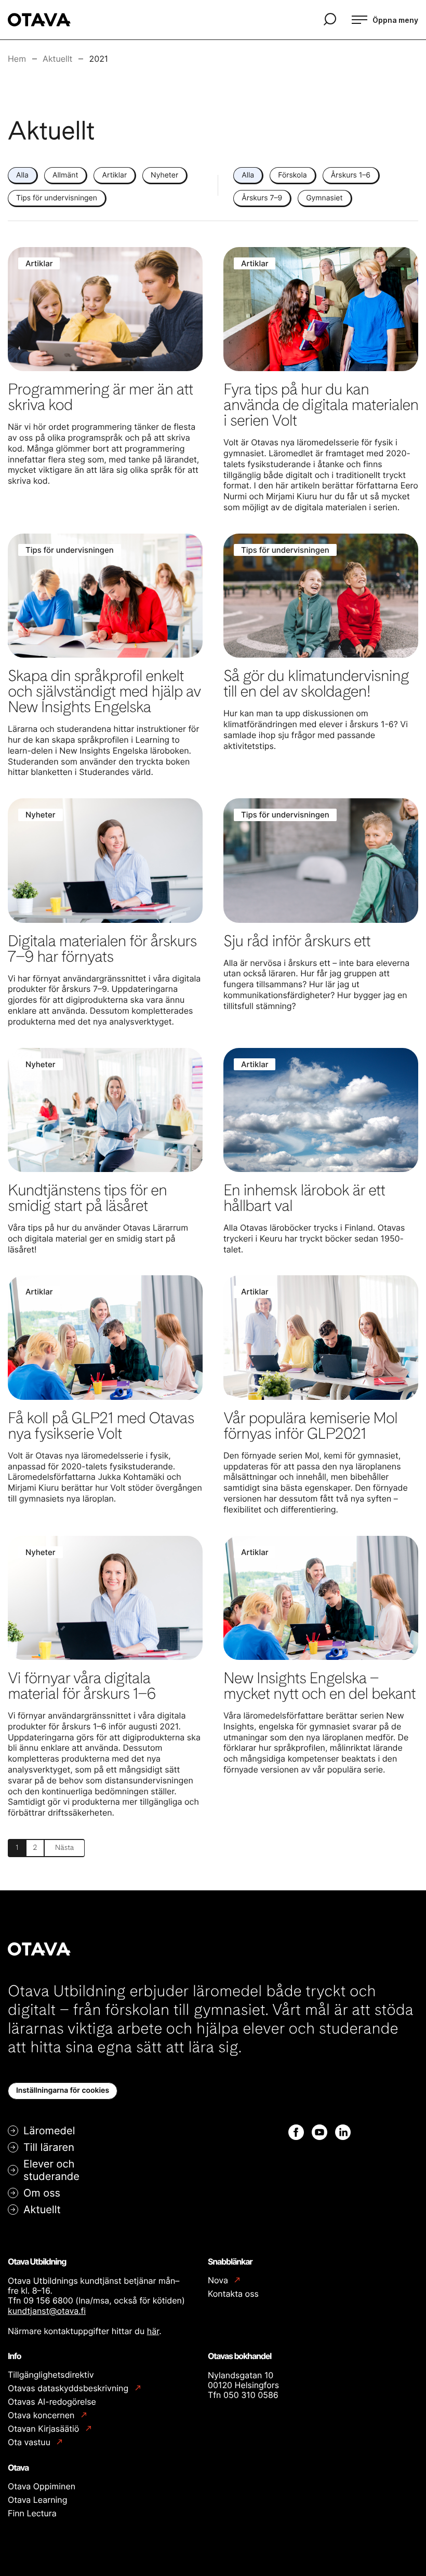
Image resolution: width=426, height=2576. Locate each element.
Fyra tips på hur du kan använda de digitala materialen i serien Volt (321, 405)
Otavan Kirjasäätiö (45, 2429)
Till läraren (49, 2147)
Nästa (64, 1848)
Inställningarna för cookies (63, 2090)
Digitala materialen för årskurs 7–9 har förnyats (102, 949)
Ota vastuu (30, 2442)
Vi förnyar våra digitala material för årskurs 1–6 (82, 1686)
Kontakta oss (233, 2294)
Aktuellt (42, 2210)
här (153, 2331)
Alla (22, 175)
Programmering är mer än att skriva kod (100, 397)
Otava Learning (37, 2500)
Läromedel (49, 2131)
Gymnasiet (324, 198)
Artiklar (114, 175)
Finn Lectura (32, 2513)
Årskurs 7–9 (262, 198)
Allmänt (65, 175)
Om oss (42, 2193)
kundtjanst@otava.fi (47, 2311)
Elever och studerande (51, 2170)
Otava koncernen (42, 2415)
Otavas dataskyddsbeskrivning (69, 2388)
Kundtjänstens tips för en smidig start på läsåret (87, 1198)
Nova (219, 2280)
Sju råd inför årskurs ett (297, 941)
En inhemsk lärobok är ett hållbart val (304, 1198)
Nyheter (164, 175)
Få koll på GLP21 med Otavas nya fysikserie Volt (101, 1426)
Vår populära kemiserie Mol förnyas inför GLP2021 (310, 1426)
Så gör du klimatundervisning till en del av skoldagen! (316, 684)
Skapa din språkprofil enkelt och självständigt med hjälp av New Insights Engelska (104, 691)
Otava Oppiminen (42, 2486)
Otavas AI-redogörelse (52, 2402)
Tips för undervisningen (57, 198)
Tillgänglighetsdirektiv (51, 2375)
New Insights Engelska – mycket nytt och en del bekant (319, 1686)
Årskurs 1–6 (351, 175)
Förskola (292, 175)
